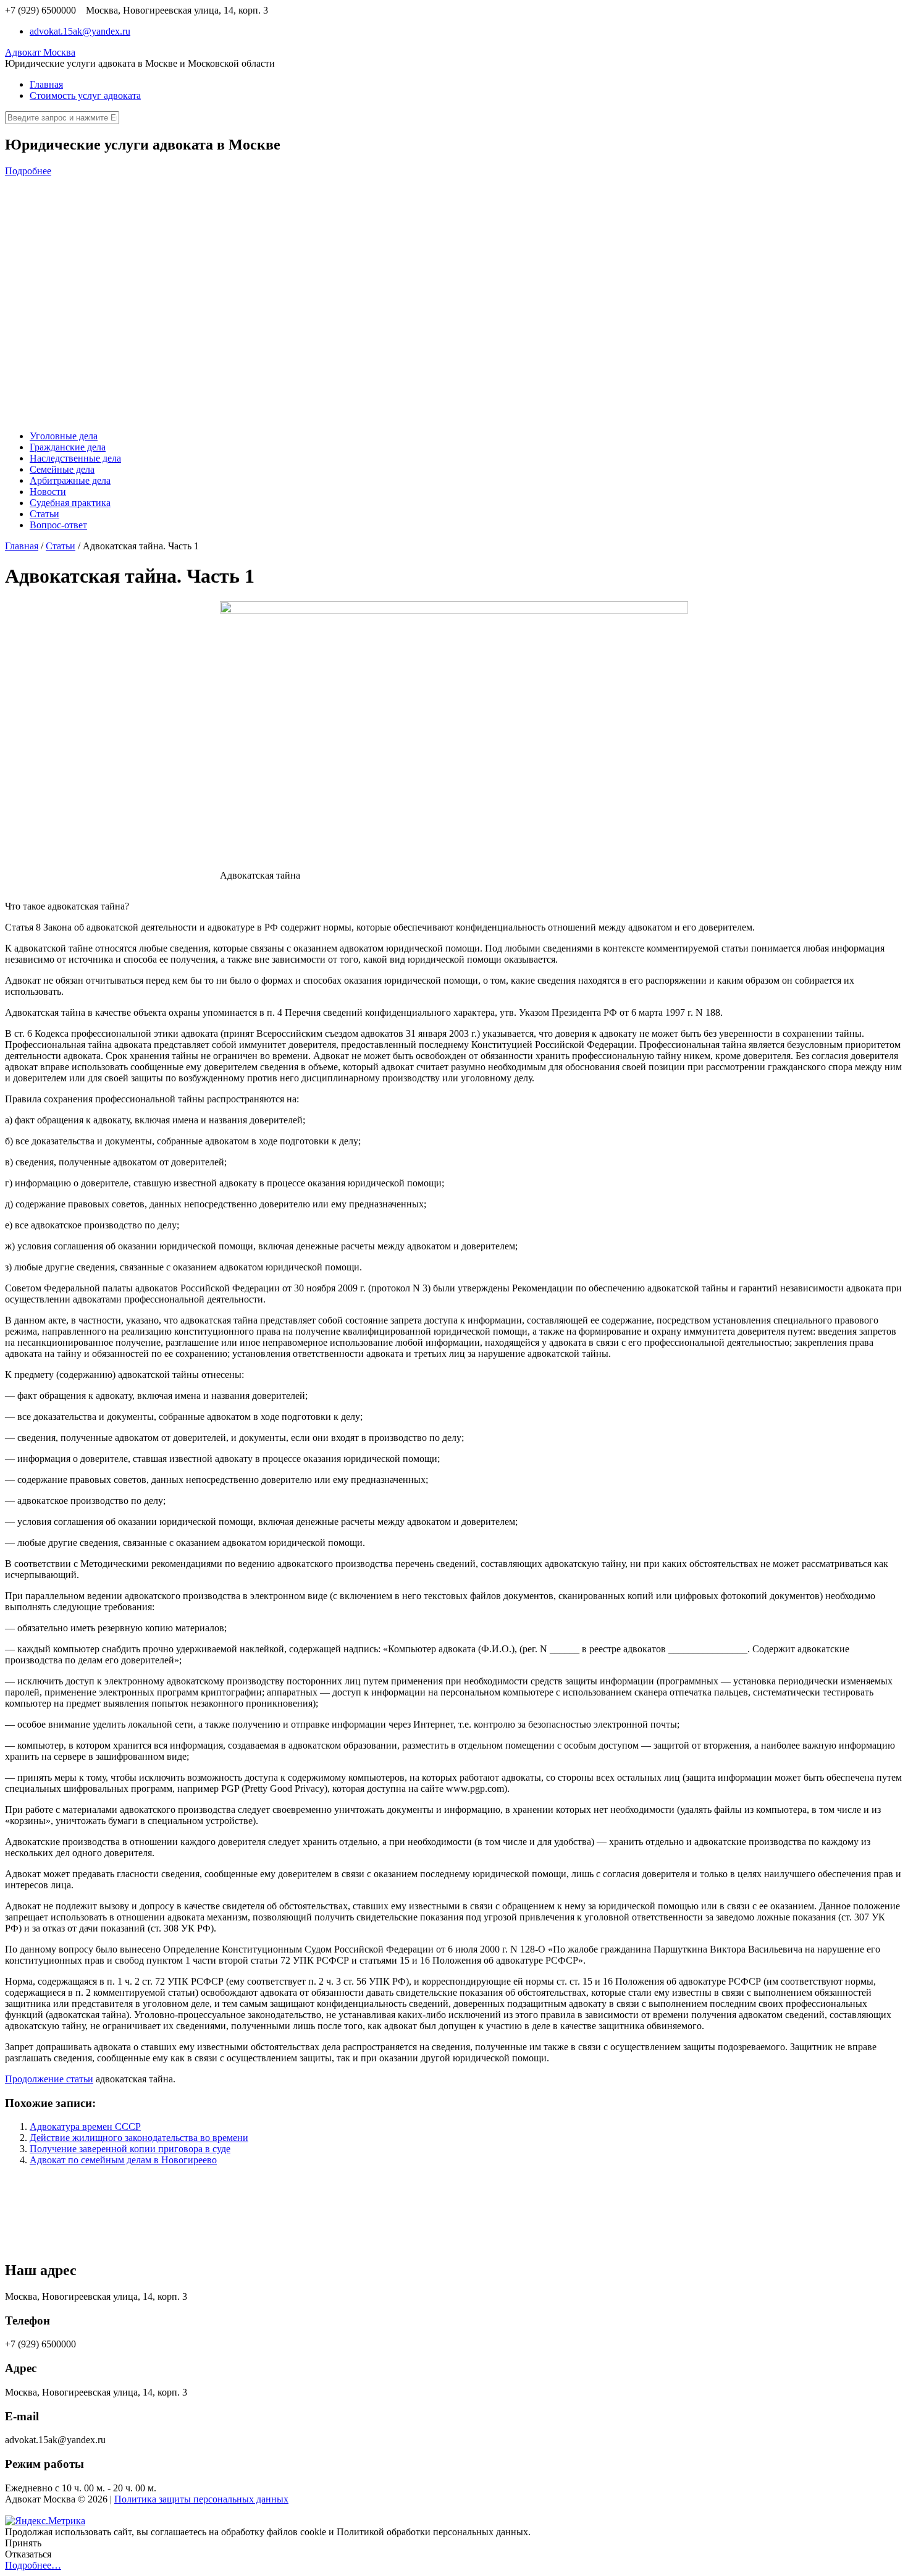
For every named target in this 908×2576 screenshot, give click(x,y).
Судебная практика (70, 503)
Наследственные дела (75, 458)
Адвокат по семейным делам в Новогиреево (123, 2160)
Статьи (44, 514)
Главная (46, 84)
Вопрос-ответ (58, 525)
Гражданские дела (68, 447)
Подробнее (28, 171)
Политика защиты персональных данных (201, 2499)
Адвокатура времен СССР (85, 2126)
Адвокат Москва (40, 52)
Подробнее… (33, 2565)
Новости (48, 492)
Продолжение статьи (49, 2079)
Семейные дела (62, 469)
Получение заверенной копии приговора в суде (130, 2149)
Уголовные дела (64, 436)
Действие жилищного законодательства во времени (139, 2138)
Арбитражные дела (70, 480)
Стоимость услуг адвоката (85, 95)
